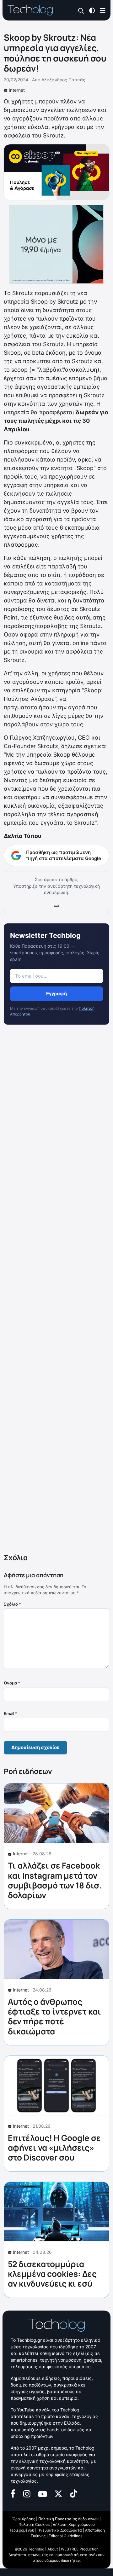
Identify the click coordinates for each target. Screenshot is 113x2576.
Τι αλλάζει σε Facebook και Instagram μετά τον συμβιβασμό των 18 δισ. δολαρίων (55, 1880)
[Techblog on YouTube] (43, 2493)
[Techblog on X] (58, 2493)
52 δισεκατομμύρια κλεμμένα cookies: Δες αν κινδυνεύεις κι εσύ (52, 2274)
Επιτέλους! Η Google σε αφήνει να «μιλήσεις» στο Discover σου (54, 2148)
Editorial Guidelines (65, 2536)
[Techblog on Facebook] (13, 2493)
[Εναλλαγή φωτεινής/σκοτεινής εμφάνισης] (92, 10)
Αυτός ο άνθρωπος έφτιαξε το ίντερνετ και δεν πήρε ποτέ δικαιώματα (54, 2016)
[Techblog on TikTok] (73, 2493)
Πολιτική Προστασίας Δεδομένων (68, 2519)
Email (11, 1713)
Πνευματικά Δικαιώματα (60, 2530)
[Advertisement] (56, 1290)
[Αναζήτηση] (81, 11)
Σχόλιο (12, 1604)
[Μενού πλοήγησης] (103, 10)
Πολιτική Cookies (34, 2524)
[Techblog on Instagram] (27, 2493)
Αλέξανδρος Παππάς (63, 80)
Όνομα (12, 1683)
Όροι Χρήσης (24, 2519)
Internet (17, 90)
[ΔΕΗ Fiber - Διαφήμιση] (56, 244)
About (53, 2549)
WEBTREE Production (80, 2549)
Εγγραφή (56, 994)
